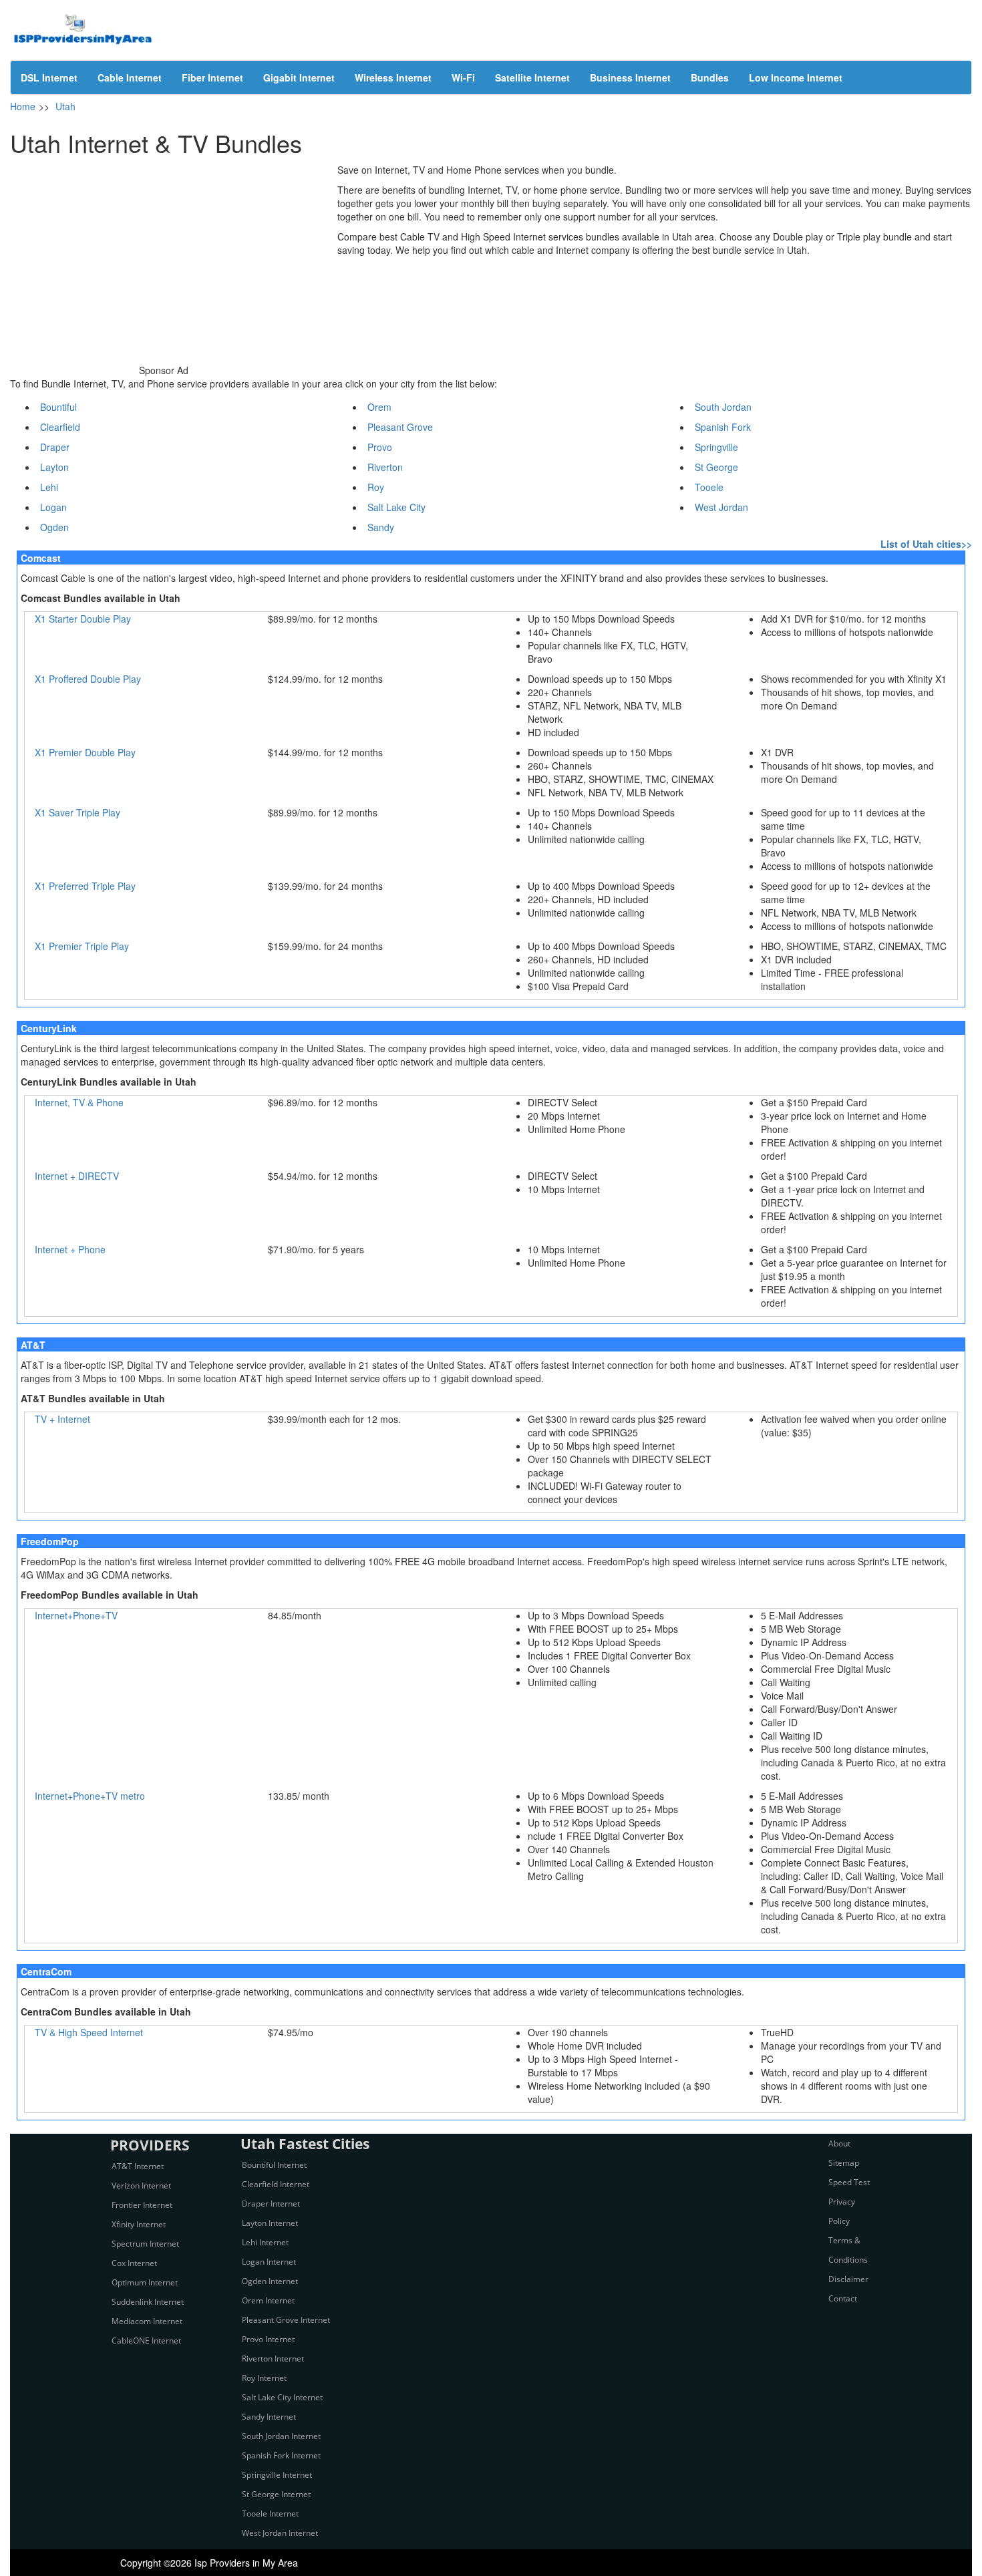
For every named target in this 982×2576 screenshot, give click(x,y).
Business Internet (630, 77)
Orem (379, 407)
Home (23, 106)
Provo (380, 447)
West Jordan (721, 507)
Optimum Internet (145, 2282)
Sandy (381, 527)
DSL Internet (49, 77)
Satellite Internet (532, 77)
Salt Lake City (396, 507)
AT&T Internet (138, 2166)
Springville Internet (277, 2475)
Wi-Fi (463, 77)
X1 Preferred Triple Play (85, 886)
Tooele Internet (270, 2514)
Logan (53, 507)
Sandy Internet (269, 2417)
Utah (65, 106)
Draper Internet (271, 2204)
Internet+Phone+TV (76, 1615)
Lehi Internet (265, 2242)
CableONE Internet (146, 2341)
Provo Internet (268, 2339)
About (839, 2143)
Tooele (709, 487)
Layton (54, 467)
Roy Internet (264, 2378)
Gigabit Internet (299, 77)
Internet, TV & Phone (79, 1102)
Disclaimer (848, 2279)
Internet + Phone (70, 1249)
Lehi (49, 487)
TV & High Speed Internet (89, 2032)
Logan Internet (269, 2262)
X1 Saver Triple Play (77, 812)
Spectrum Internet (145, 2244)
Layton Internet (270, 2223)
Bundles (710, 77)
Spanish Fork (723, 427)
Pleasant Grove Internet (286, 2320)
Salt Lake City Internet (282, 2397)
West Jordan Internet (280, 2533)
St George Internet (276, 2494)
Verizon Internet (141, 2186)
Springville (716, 447)
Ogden (54, 527)
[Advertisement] (164, 257)
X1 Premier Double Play (85, 752)
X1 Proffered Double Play (88, 679)
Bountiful (58, 407)
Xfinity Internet (139, 2224)
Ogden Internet (270, 2281)
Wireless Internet (393, 77)
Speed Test (849, 2182)
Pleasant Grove (400, 427)
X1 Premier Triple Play (82, 946)
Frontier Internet (142, 2205)
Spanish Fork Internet (281, 2455)
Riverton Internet (273, 2359)
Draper (55, 447)
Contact (843, 2298)
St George (716, 467)
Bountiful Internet (274, 2165)
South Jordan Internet (281, 2436)
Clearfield (60, 427)
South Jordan (723, 407)
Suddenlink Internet (148, 2302)
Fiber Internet (212, 77)
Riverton (385, 467)
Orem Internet (268, 2300)
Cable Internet (130, 77)
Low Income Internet (796, 77)
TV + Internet (62, 1419)
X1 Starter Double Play (83, 619)
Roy (376, 487)
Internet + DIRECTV (77, 1176)
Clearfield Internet (276, 2184)
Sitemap (844, 2163)
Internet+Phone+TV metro (90, 1796)
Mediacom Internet (147, 2321)
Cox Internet (134, 2263)
